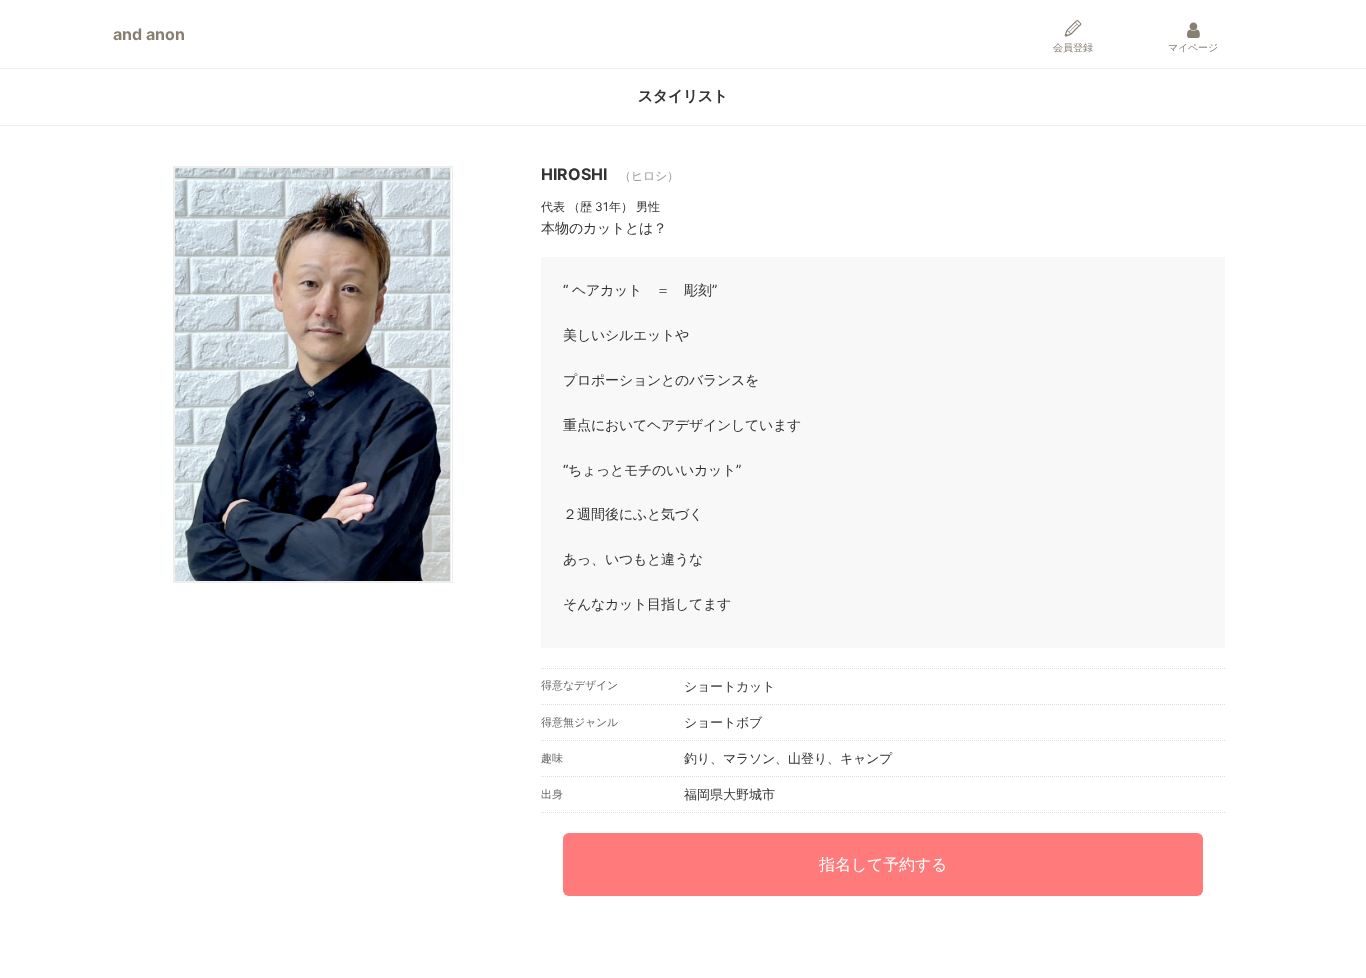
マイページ (1193, 47)
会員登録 (1073, 47)
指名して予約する (883, 864)
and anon (149, 34)
